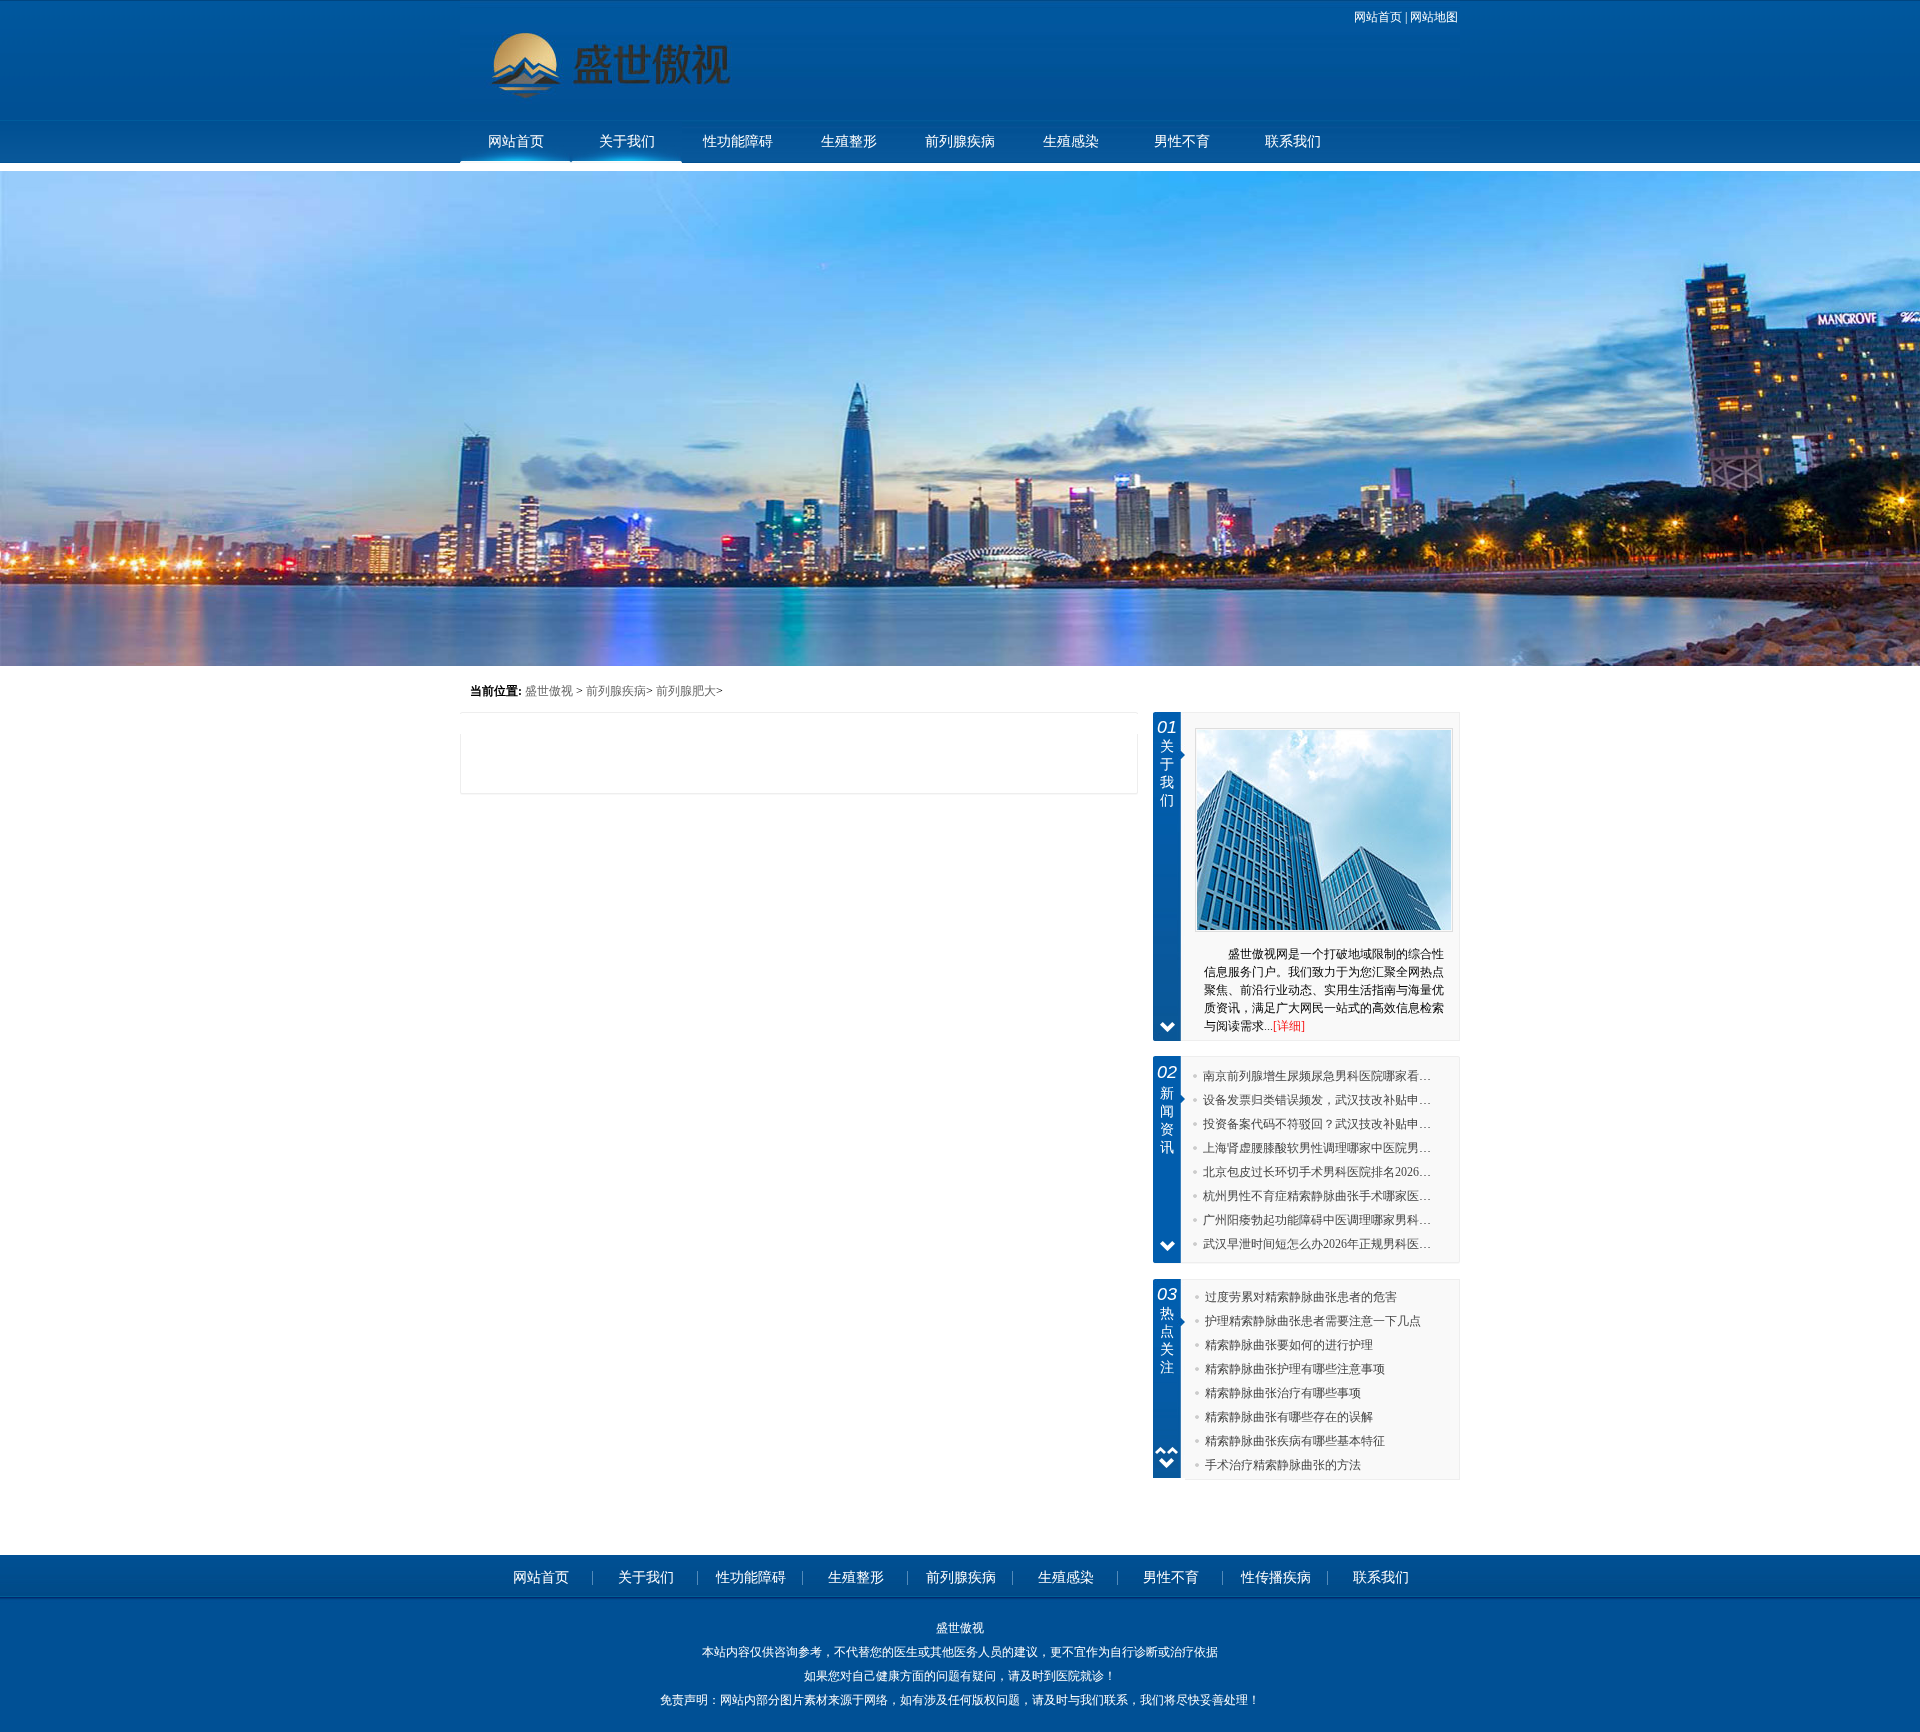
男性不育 (1182, 141)
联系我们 (1293, 141)
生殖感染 (1071, 141)
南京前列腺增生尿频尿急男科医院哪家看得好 (1323, 1076)
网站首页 (1378, 17)
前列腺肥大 (686, 691)
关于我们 (627, 141)
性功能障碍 (738, 141)
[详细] (1289, 1026)
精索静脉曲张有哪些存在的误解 (1289, 1417)
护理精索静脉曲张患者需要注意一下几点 (1313, 1321)
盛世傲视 (549, 691)
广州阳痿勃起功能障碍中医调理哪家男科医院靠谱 (1335, 1220)
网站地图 (1434, 17)
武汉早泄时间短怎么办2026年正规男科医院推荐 (1329, 1244)
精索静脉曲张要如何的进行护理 (1289, 1345)
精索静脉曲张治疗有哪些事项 (1283, 1393)
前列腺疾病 (960, 141)
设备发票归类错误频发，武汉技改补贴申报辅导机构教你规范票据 (1377, 1100)
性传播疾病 (1276, 1577)
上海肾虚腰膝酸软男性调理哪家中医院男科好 (1323, 1148)
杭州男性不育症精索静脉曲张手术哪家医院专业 (1329, 1196)
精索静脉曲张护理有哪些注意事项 (1295, 1369)
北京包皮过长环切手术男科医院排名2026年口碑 (1329, 1172)
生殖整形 (849, 141)
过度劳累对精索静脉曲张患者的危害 (1301, 1297)
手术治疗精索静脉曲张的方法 (1283, 1465)
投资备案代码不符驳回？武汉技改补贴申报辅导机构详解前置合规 (1377, 1124)
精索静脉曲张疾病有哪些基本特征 (1295, 1441)
